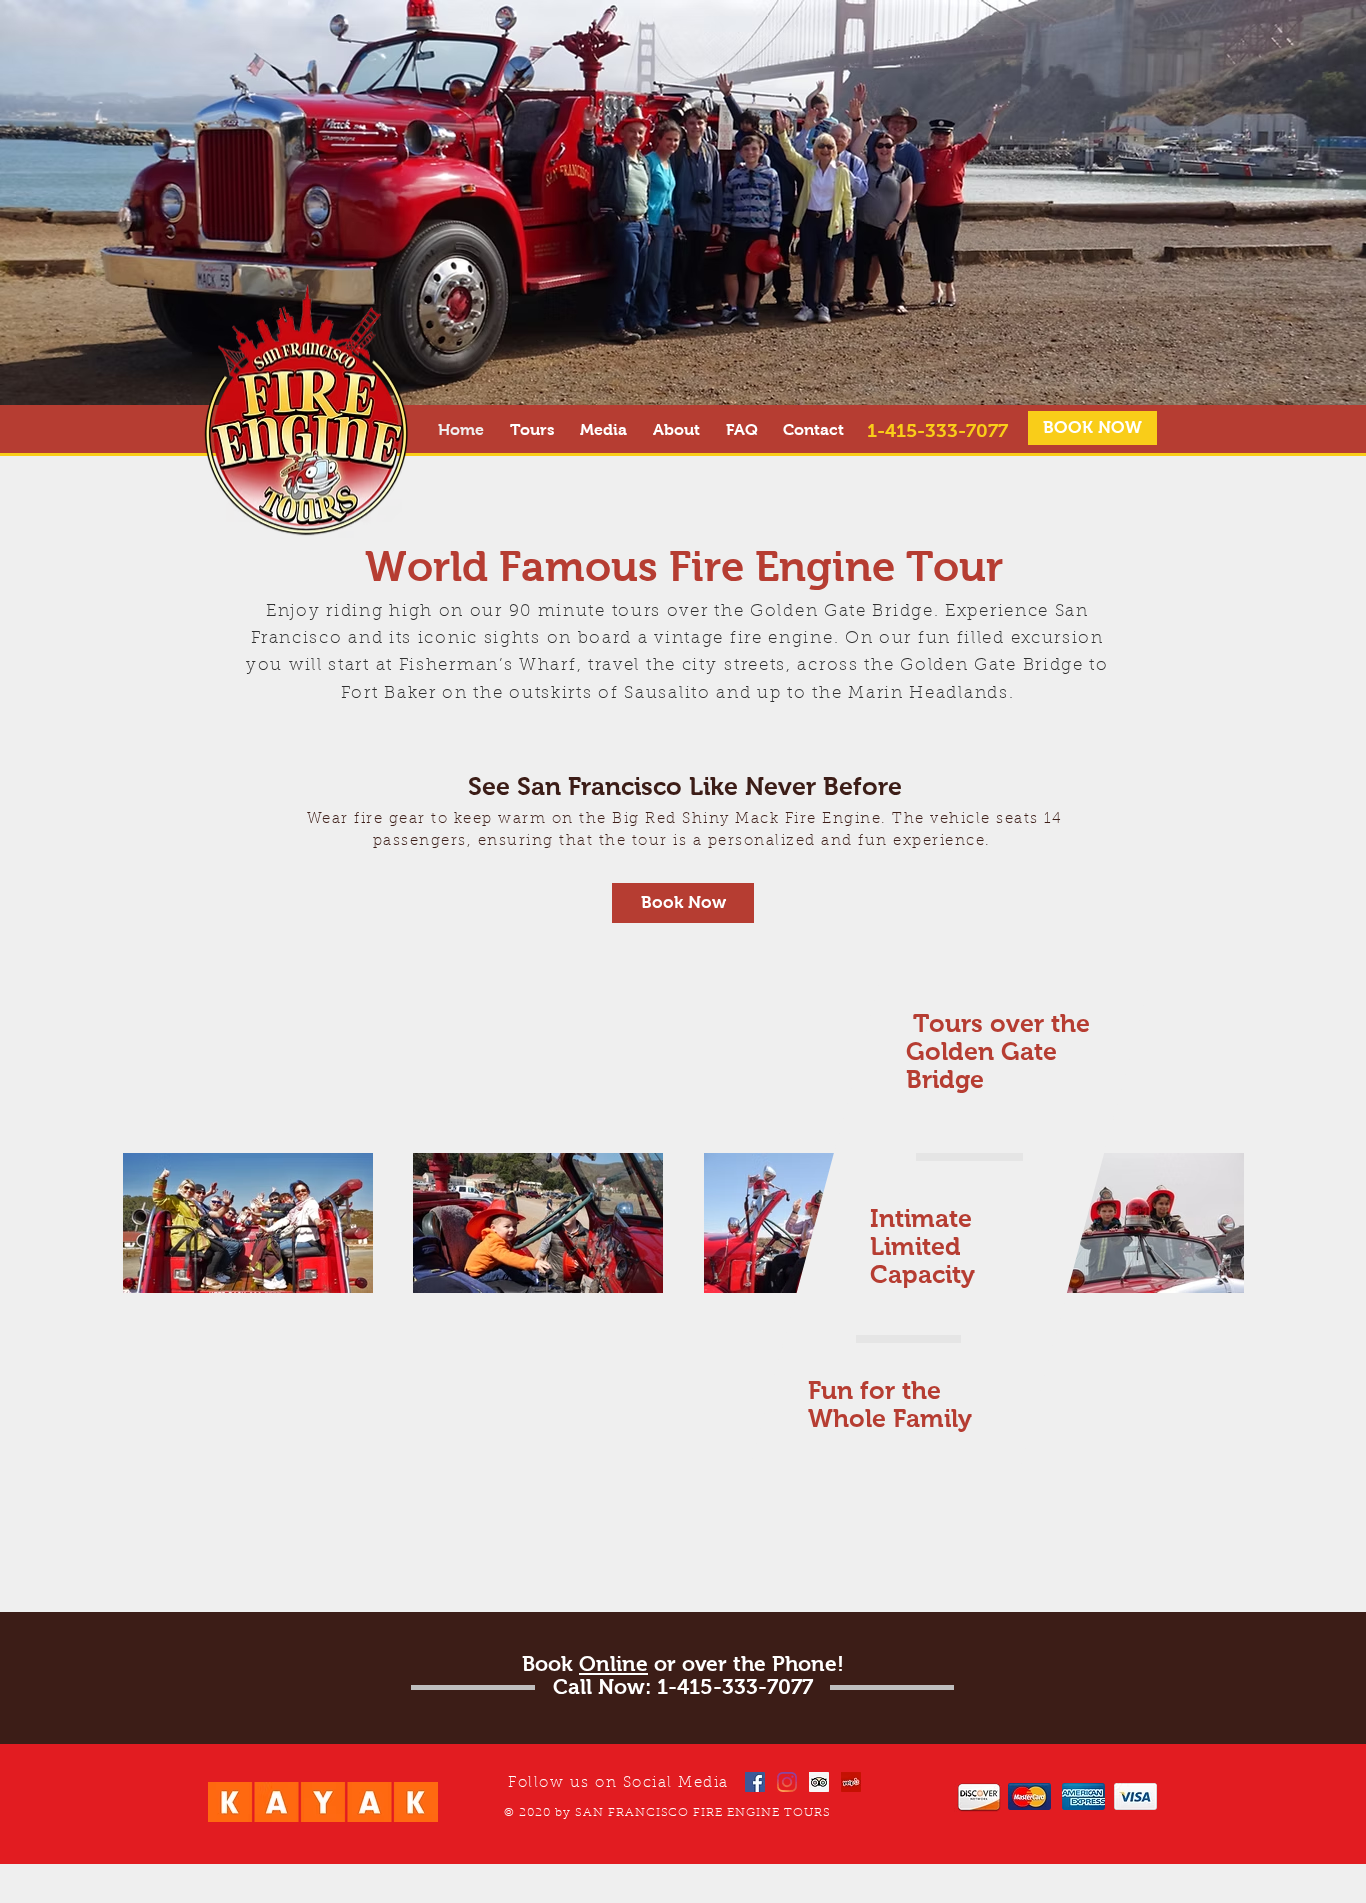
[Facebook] (755, 1782)
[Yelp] (851, 1782)
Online (613, 1663)
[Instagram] (787, 1782)
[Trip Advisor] (819, 1782)
